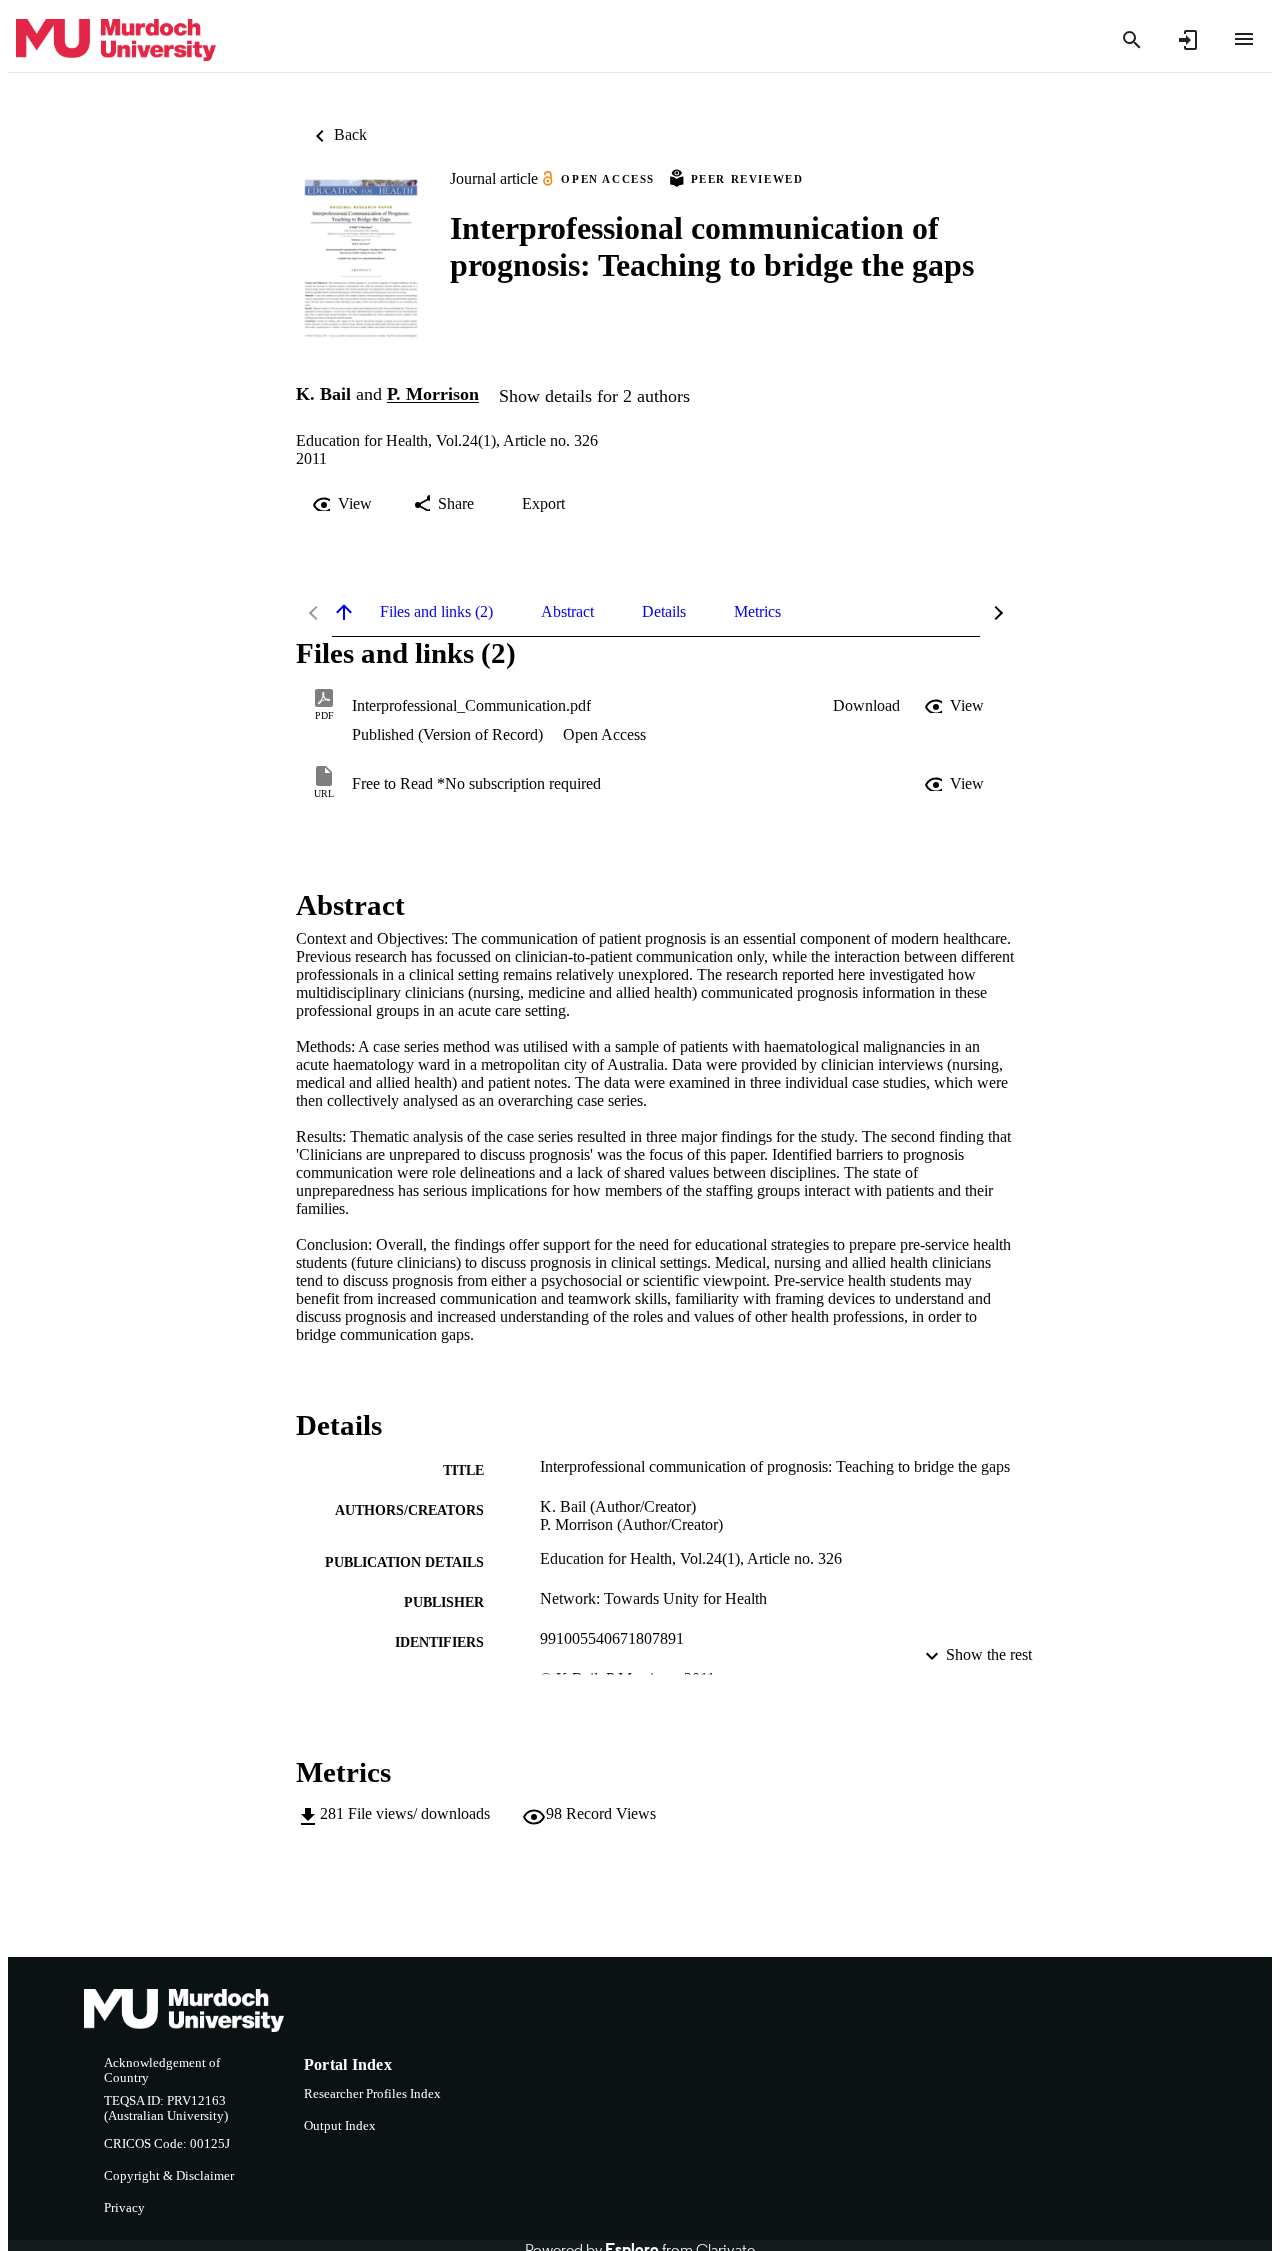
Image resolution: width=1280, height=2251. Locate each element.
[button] (866, 706)
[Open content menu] (1244, 39)
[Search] (1132, 40)
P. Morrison (433, 395)
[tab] (436, 612)
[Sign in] (1188, 40)
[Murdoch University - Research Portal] (116, 40)
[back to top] (344, 612)
